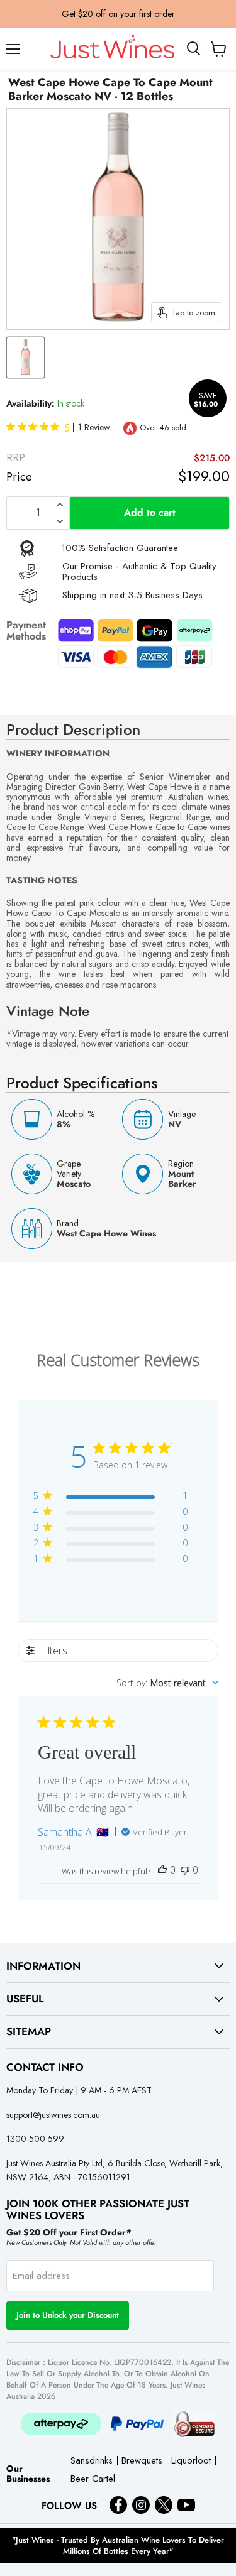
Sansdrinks (92, 2461)
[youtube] (186, 2505)
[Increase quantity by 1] (60, 505)
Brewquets (142, 2461)
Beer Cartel (93, 2480)
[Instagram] (141, 2505)
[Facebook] (118, 2505)
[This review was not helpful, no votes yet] (185, 1870)
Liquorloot (191, 2461)
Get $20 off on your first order (118, 14)
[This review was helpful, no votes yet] (162, 1870)
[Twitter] (164, 2505)
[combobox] (167, 1683)
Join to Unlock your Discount (68, 2315)
